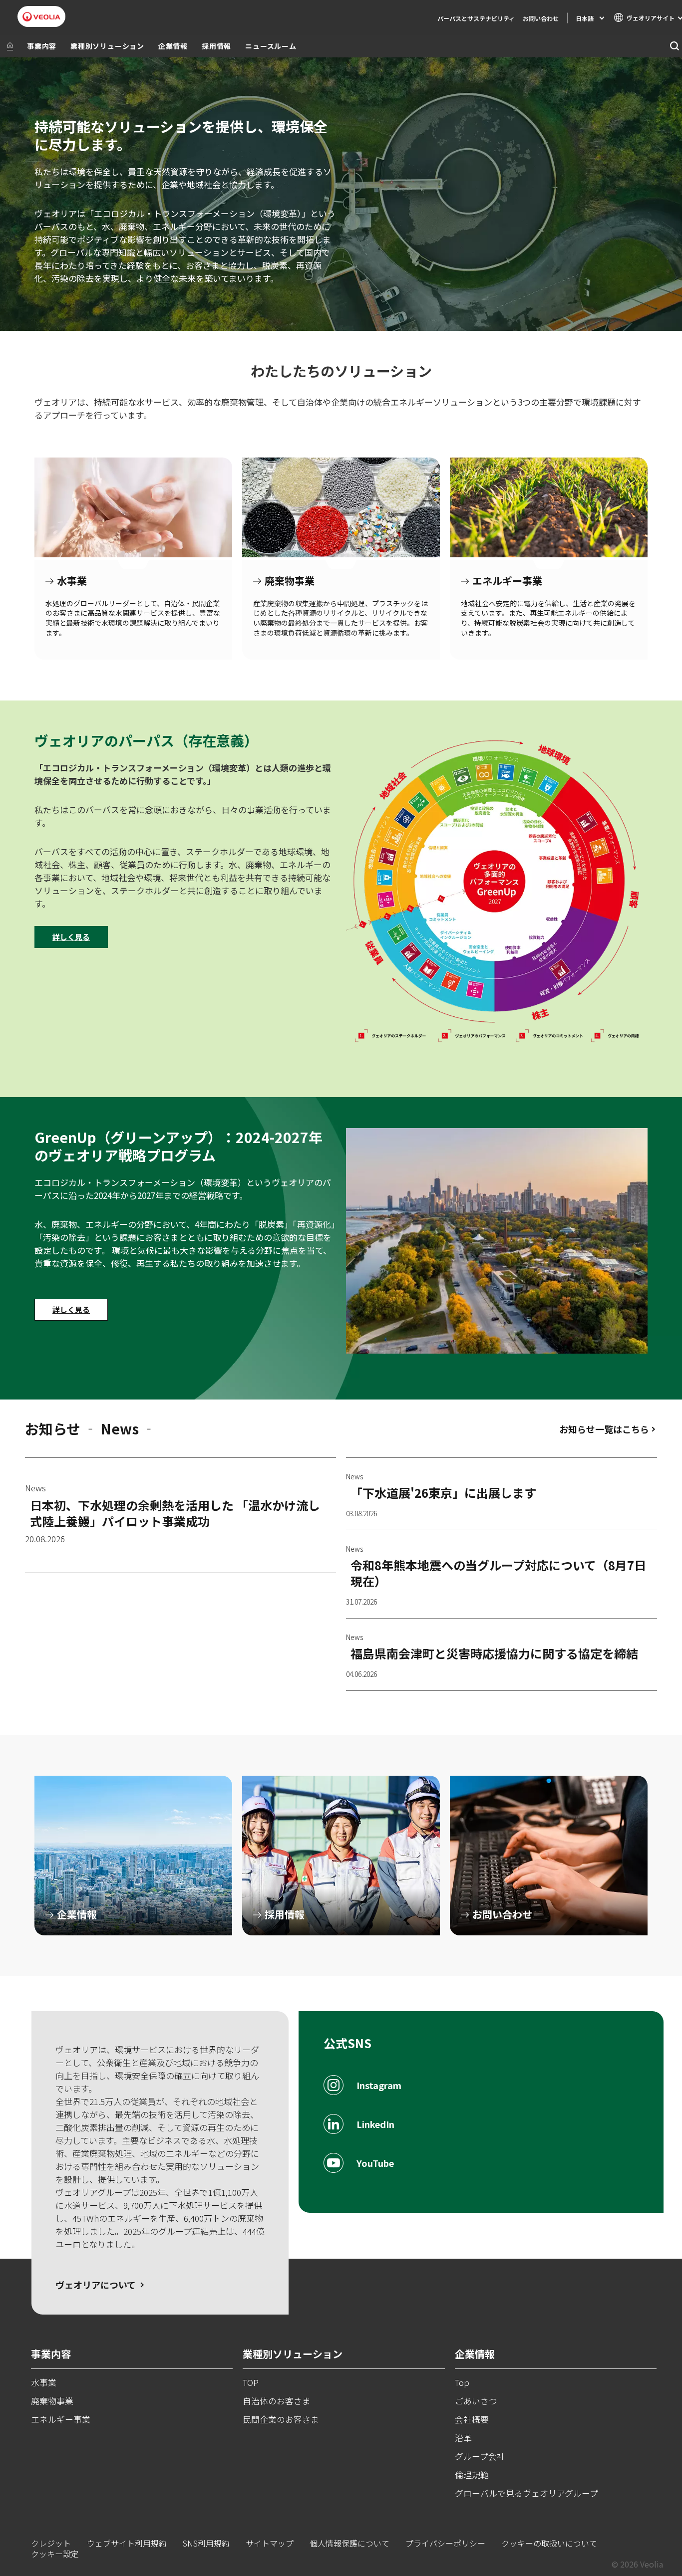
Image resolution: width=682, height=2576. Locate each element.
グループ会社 (480, 2456)
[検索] (674, 46)
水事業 (133, 507)
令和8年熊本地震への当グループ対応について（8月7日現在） (498, 1573)
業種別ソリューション (107, 46)
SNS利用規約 (206, 2543)
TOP (251, 2382)
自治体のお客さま (277, 2401)
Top (462, 2382)
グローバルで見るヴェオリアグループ (526, 2493)
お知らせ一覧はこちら (604, 1429)
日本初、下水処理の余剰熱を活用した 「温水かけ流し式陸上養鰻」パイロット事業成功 (175, 1513)
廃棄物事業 (341, 507)
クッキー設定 (55, 2554)
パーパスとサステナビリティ (476, 18)
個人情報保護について (349, 2543)
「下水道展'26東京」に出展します (443, 1493)
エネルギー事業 (549, 507)
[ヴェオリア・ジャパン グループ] (41, 17)
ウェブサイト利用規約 (127, 2543)
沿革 (463, 2438)
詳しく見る (71, 937)
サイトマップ (270, 2543)
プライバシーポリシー (445, 2543)
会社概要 (472, 2419)
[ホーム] (10, 46)
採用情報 (216, 46)
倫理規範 (472, 2474)
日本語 (585, 18)
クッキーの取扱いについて (549, 2543)
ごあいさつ (476, 2401)
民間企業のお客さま (281, 2419)
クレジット (51, 2543)
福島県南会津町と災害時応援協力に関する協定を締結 (494, 1653)
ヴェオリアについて (96, 2285)
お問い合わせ (541, 18)
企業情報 (173, 46)
